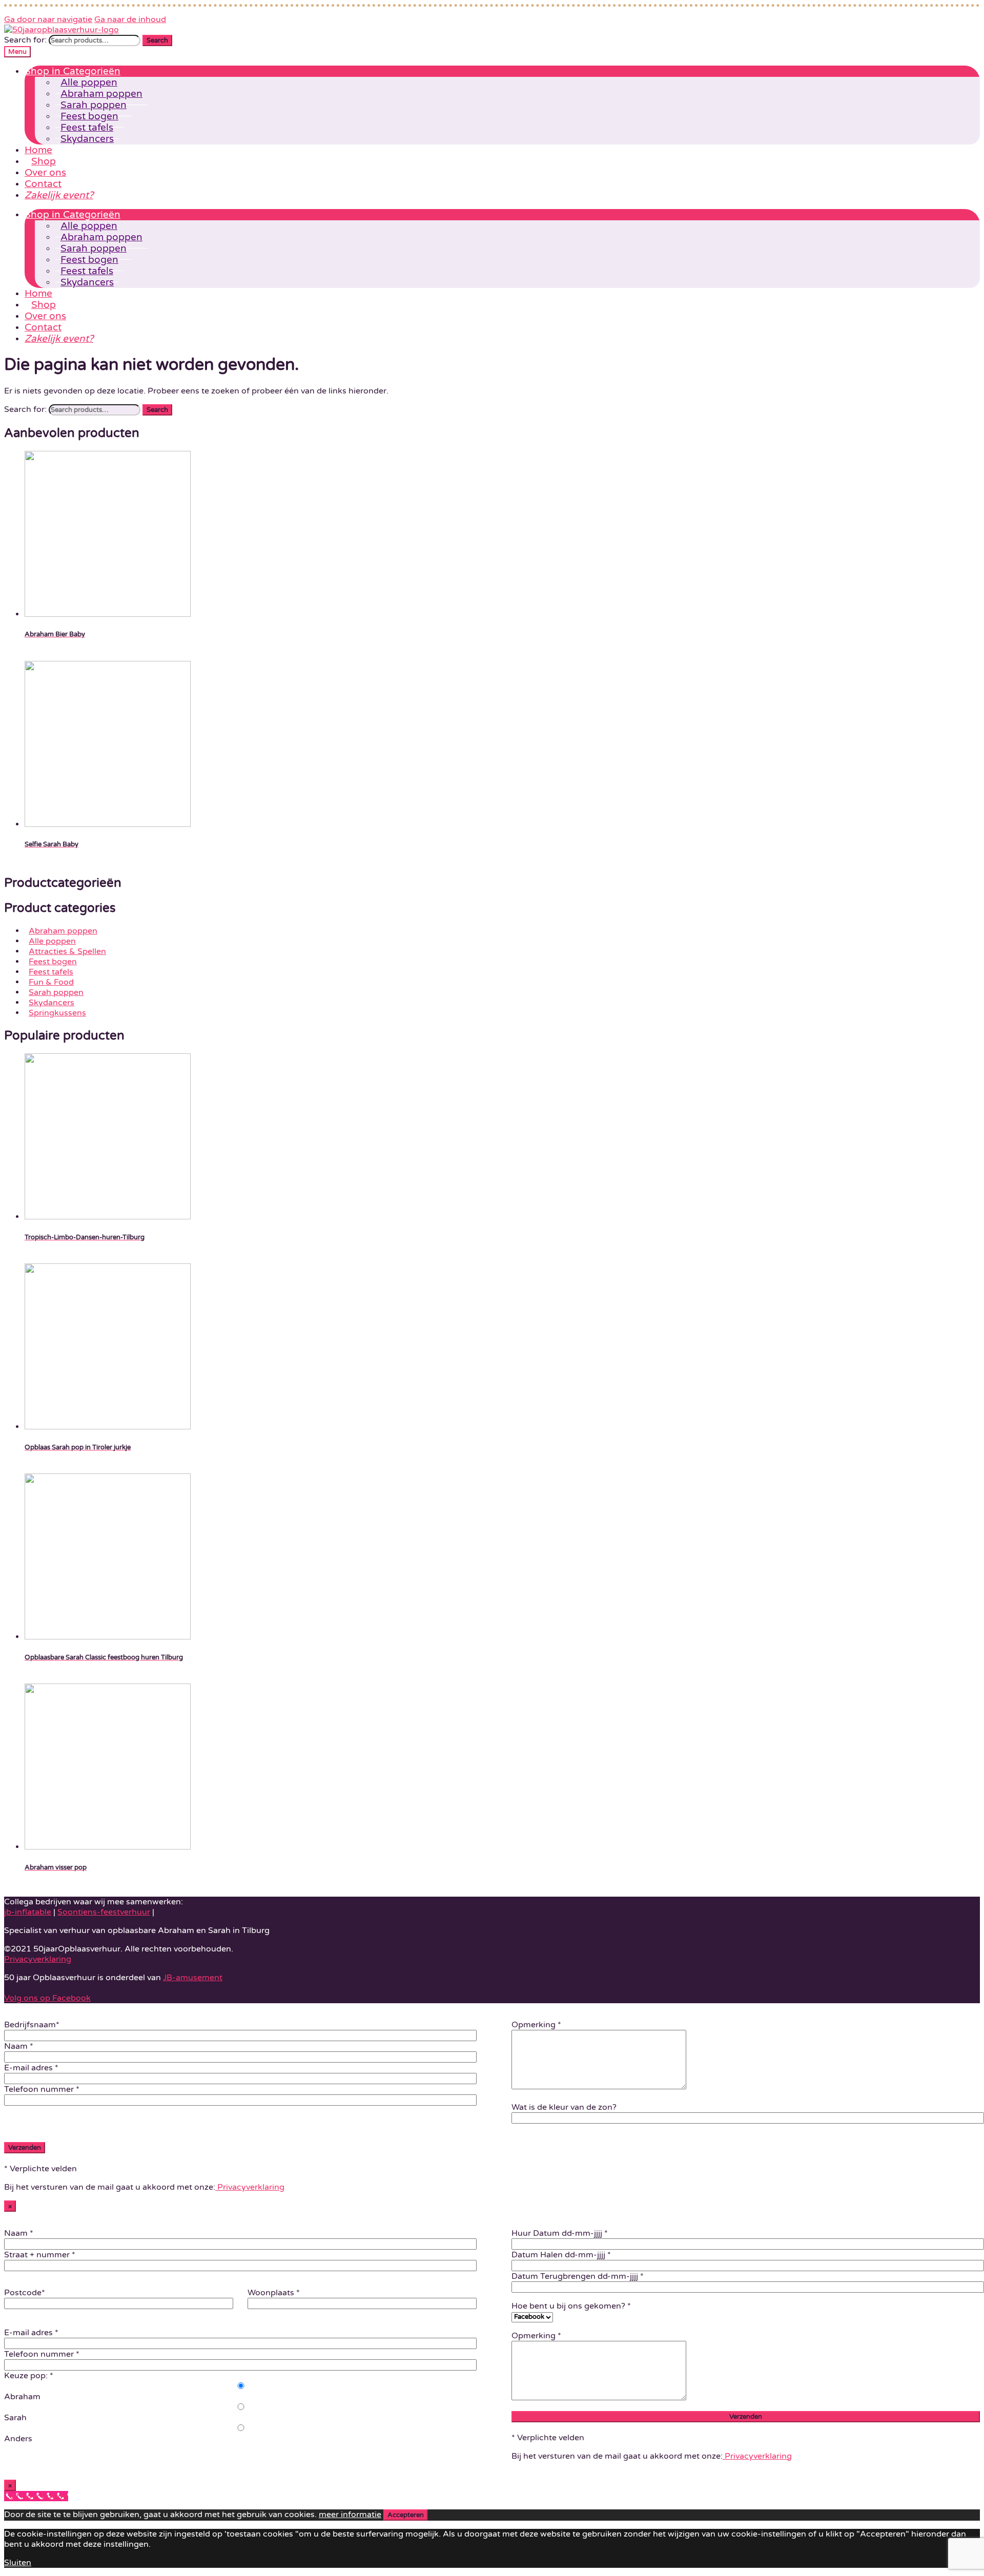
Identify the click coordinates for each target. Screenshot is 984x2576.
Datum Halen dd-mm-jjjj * (561, 2255)
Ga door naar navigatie (48, 19)
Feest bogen (53, 962)
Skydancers (87, 139)
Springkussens (57, 1013)
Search (157, 40)
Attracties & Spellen (67, 951)
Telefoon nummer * (42, 2089)
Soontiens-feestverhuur (104, 1912)
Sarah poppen (56, 992)
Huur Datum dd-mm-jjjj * (560, 2233)
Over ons (45, 173)
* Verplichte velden (40, 2169)
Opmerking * (536, 2025)
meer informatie (350, 2515)
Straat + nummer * (40, 2255)
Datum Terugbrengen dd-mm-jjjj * (578, 2276)
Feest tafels (51, 972)
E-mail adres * (31, 2068)
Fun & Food (51, 982)
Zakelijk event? (59, 195)
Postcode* (25, 2293)
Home (38, 150)
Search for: (25, 40)
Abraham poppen (63, 931)
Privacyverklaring (38, 1959)
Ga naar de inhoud (130, 19)
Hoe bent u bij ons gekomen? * (571, 2306)
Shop (44, 161)
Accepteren (406, 2515)
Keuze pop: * (29, 2376)
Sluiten (18, 2563)
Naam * (19, 2046)
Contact (43, 184)
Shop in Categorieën (73, 71)
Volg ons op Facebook (47, 1998)
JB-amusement (193, 1978)
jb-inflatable (28, 1912)
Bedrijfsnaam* (32, 2025)
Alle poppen (52, 941)
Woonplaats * (274, 2293)
